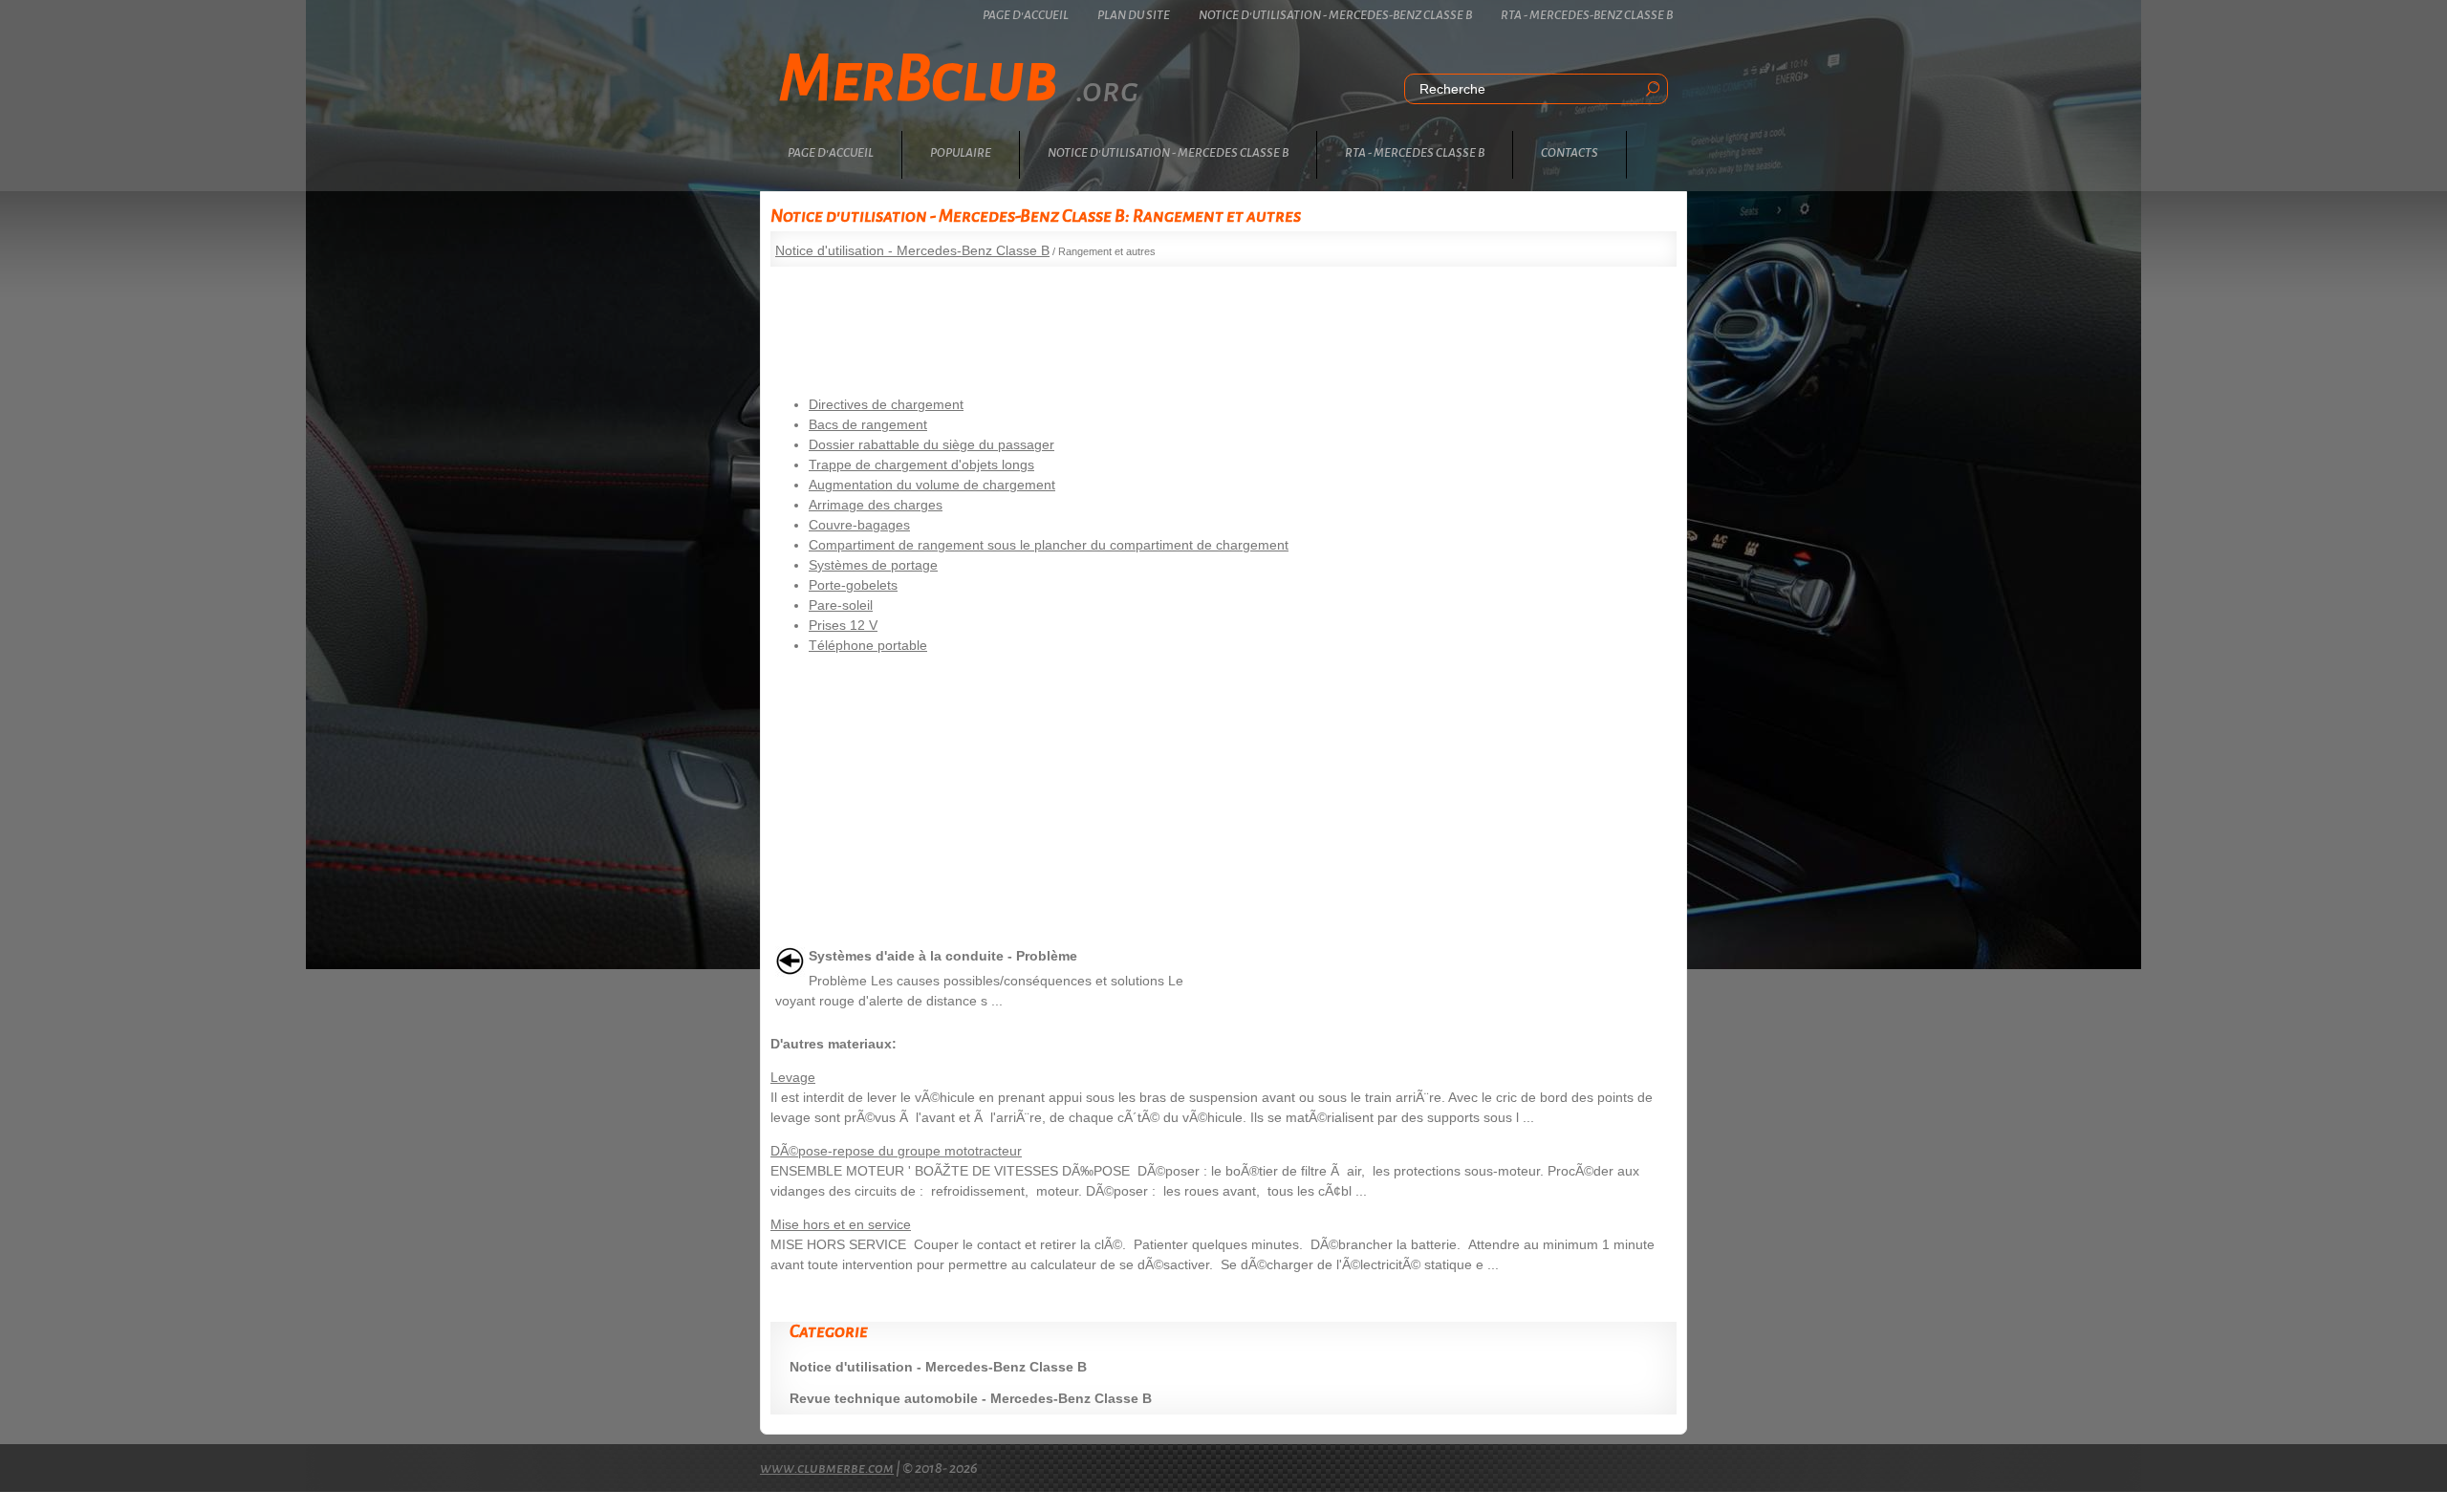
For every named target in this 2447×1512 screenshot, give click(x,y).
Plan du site (1134, 15)
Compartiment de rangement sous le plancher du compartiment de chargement (1049, 545)
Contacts (1570, 153)
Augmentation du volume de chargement (932, 485)
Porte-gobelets (853, 585)
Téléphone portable (868, 645)
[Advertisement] (1223, 324)
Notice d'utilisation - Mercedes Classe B (1168, 153)
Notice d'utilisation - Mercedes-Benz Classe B (1335, 15)
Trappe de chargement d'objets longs (921, 464)
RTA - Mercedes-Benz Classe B (1587, 15)
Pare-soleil (841, 605)
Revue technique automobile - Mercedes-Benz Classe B (971, 1398)
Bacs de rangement (868, 424)
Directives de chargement (886, 404)
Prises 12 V (843, 625)
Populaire (961, 153)
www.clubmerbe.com (827, 1468)
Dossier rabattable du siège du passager (931, 444)
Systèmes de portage (873, 565)
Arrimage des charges (876, 505)
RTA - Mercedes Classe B (1415, 153)
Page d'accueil (1026, 15)
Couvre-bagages (859, 525)
